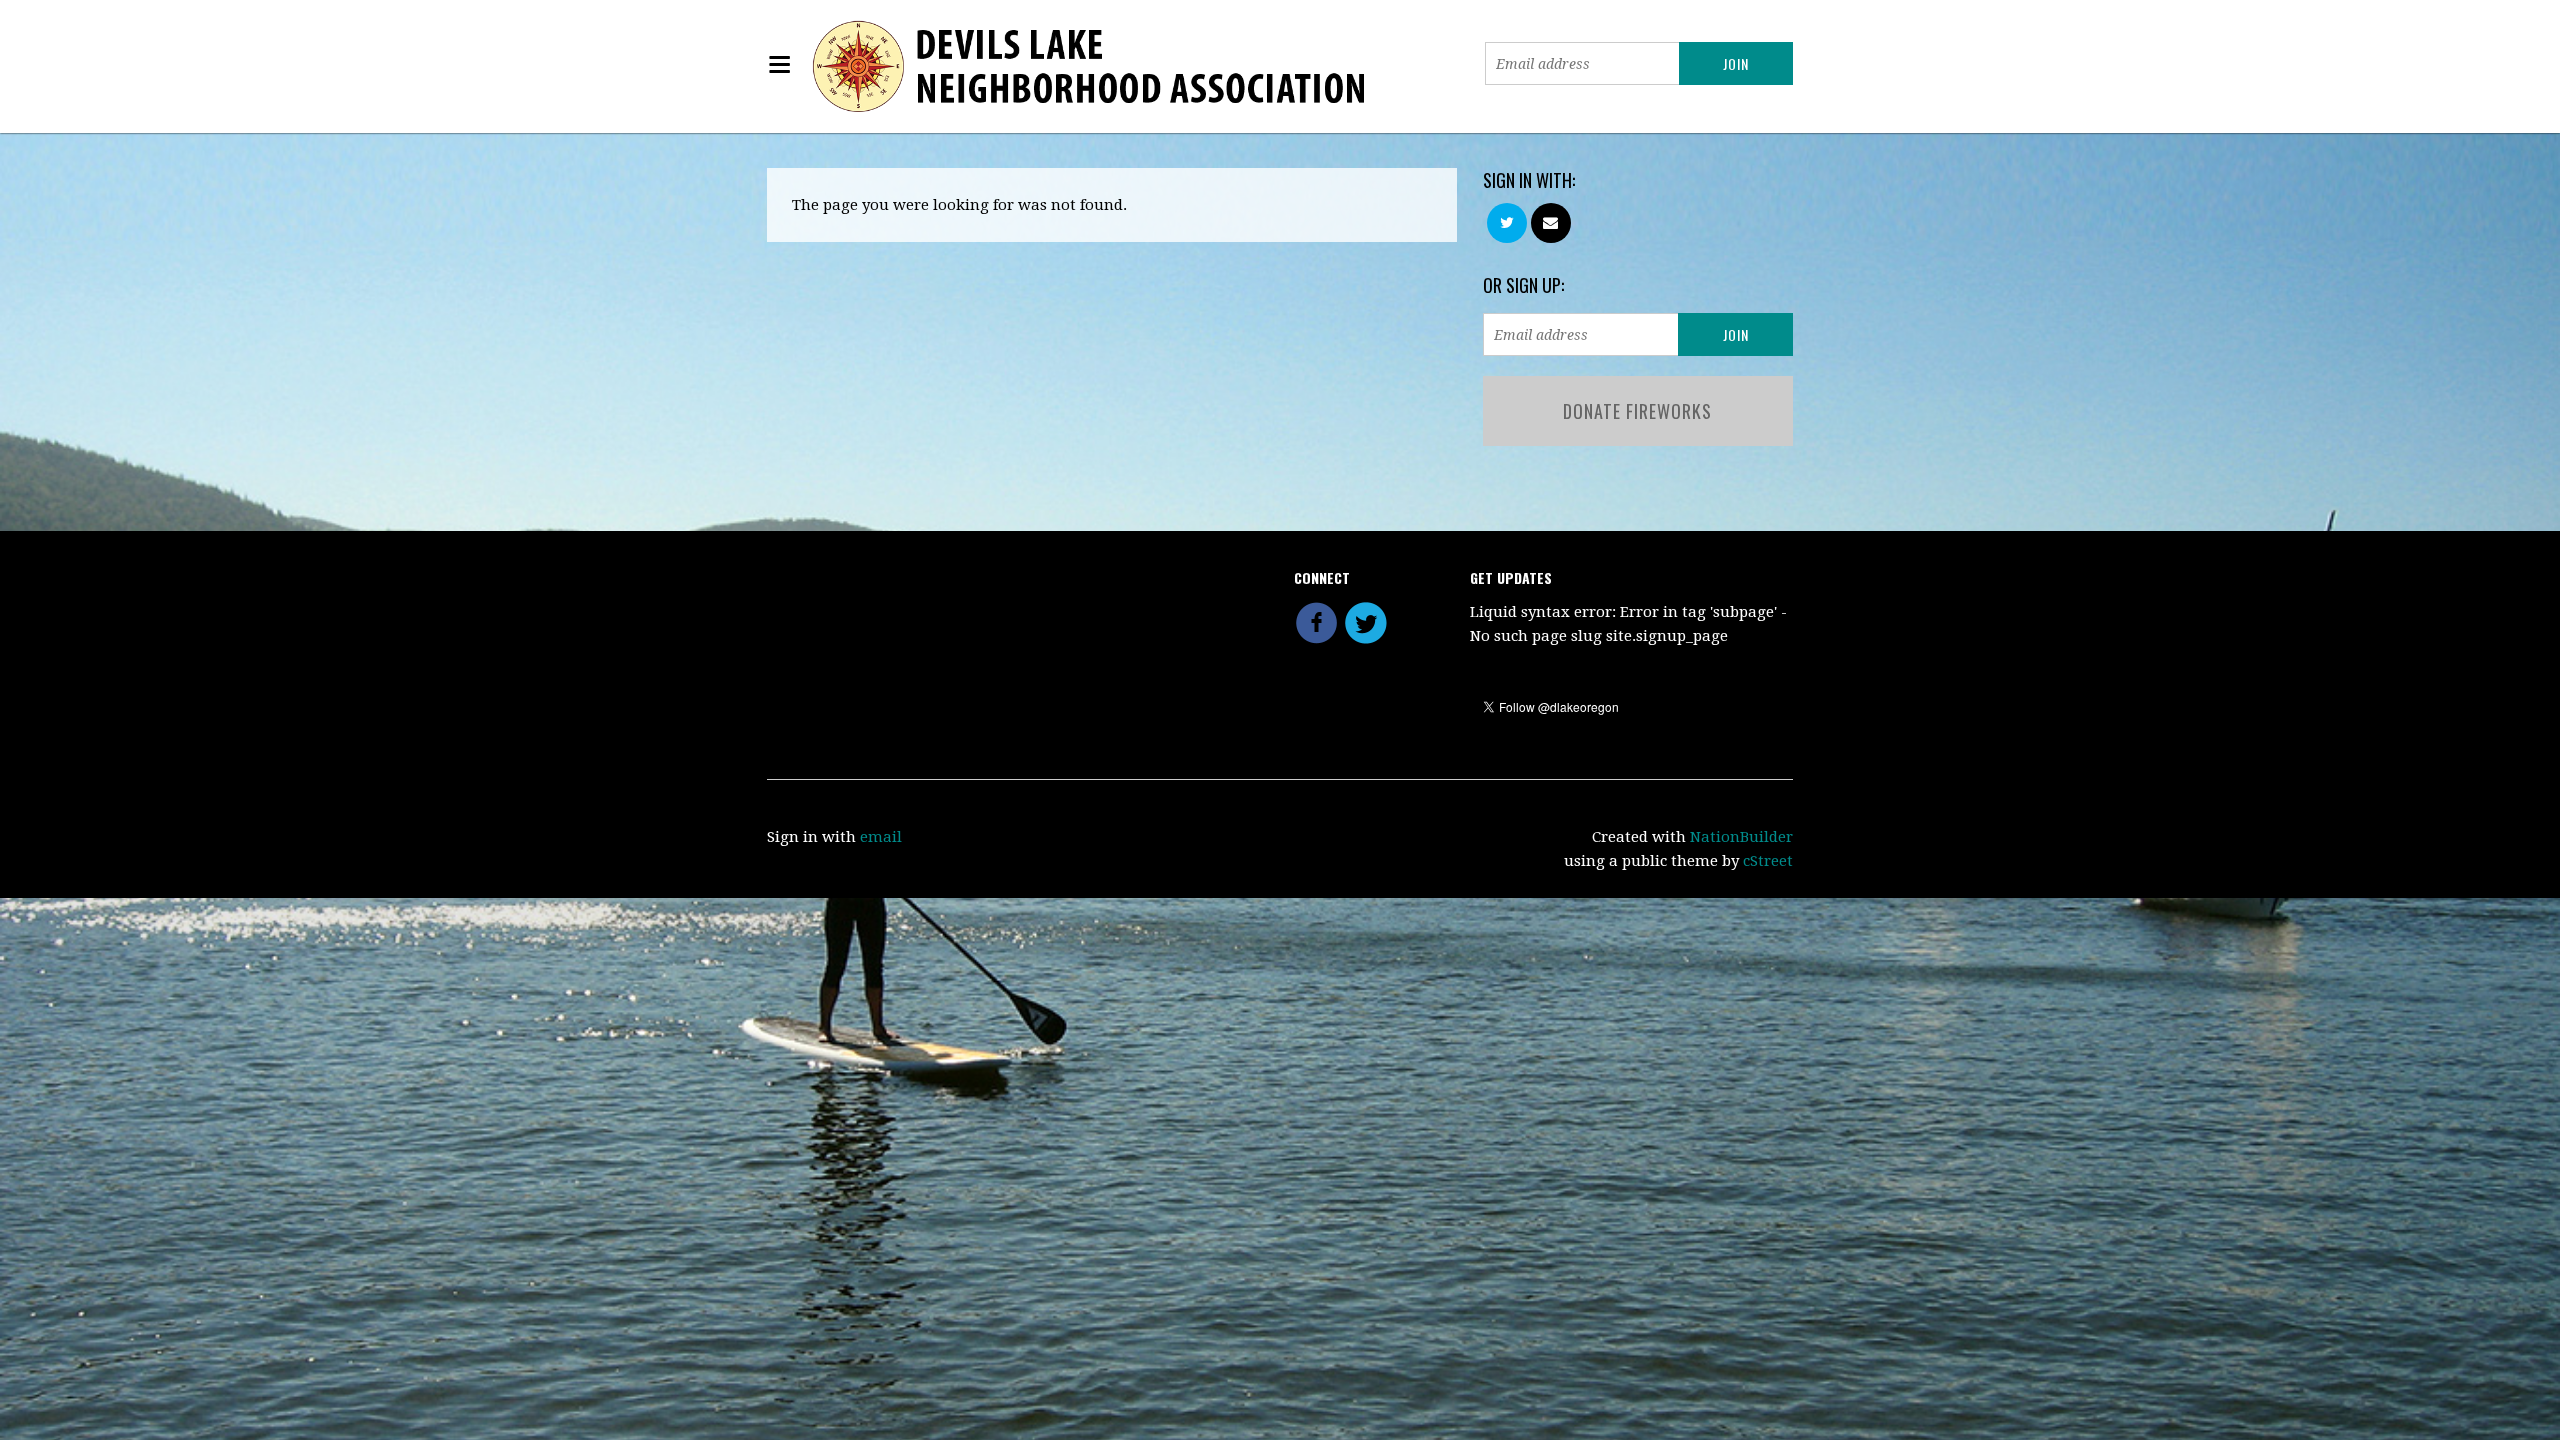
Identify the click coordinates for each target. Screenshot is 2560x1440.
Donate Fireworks (1637, 411)
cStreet (1768, 861)
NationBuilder (1741, 837)
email (881, 837)
